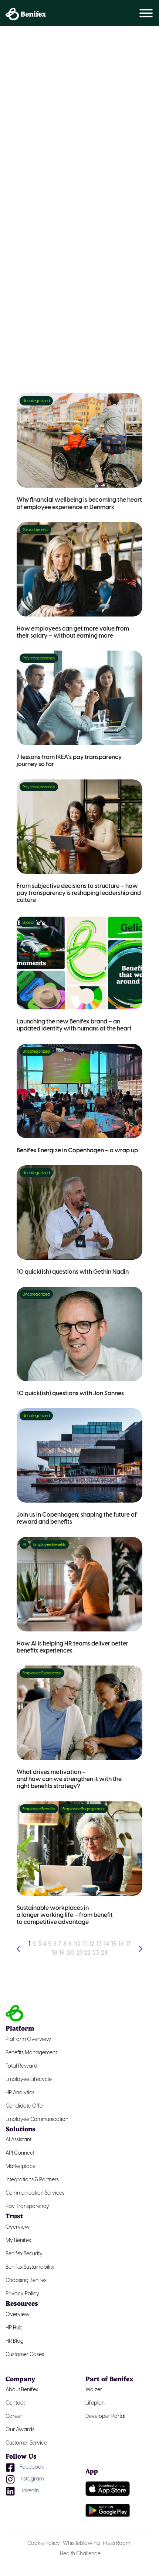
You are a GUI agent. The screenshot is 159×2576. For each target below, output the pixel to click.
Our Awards (20, 2430)
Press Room (116, 2544)
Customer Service (26, 2443)
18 (55, 1953)
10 (77, 1944)
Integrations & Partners (32, 2180)
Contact (15, 2403)
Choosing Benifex (26, 2281)
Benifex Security (24, 2254)
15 (114, 1944)
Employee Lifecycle (29, 2080)
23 (96, 1953)
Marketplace (21, 2167)
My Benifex (18, 2241)
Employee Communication (37, 2120)
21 (79, 1953)
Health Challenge (80, 2554)
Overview (18, 2227)
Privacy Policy (22, 2294)
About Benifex (22, 2390)
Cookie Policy (44, 2544)
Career (14, 2417)
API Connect (20, 2153)
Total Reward (21, 2066)
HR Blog (15, 2341)
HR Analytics (20, 2093)
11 (85, 1944)
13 (99, 1944)
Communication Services (35, 2193)
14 (106, 1944)
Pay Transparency (27, 2207)
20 (71, 1953)
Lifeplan (95, 2403)
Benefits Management (31, 2053)
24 (104, 1953)
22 (87, 1953)
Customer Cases (25, 2355)
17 (128, 1944)
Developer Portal (105, 2417)
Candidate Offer (25, 2106)
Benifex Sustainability (30, 2267)
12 (92, 1944)
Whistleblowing (81, 2544)
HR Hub (14, 2328)
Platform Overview (28, 2040)
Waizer (94, 2390)
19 (62, 1953)
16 (121, 1944)
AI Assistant (18, 2140)
